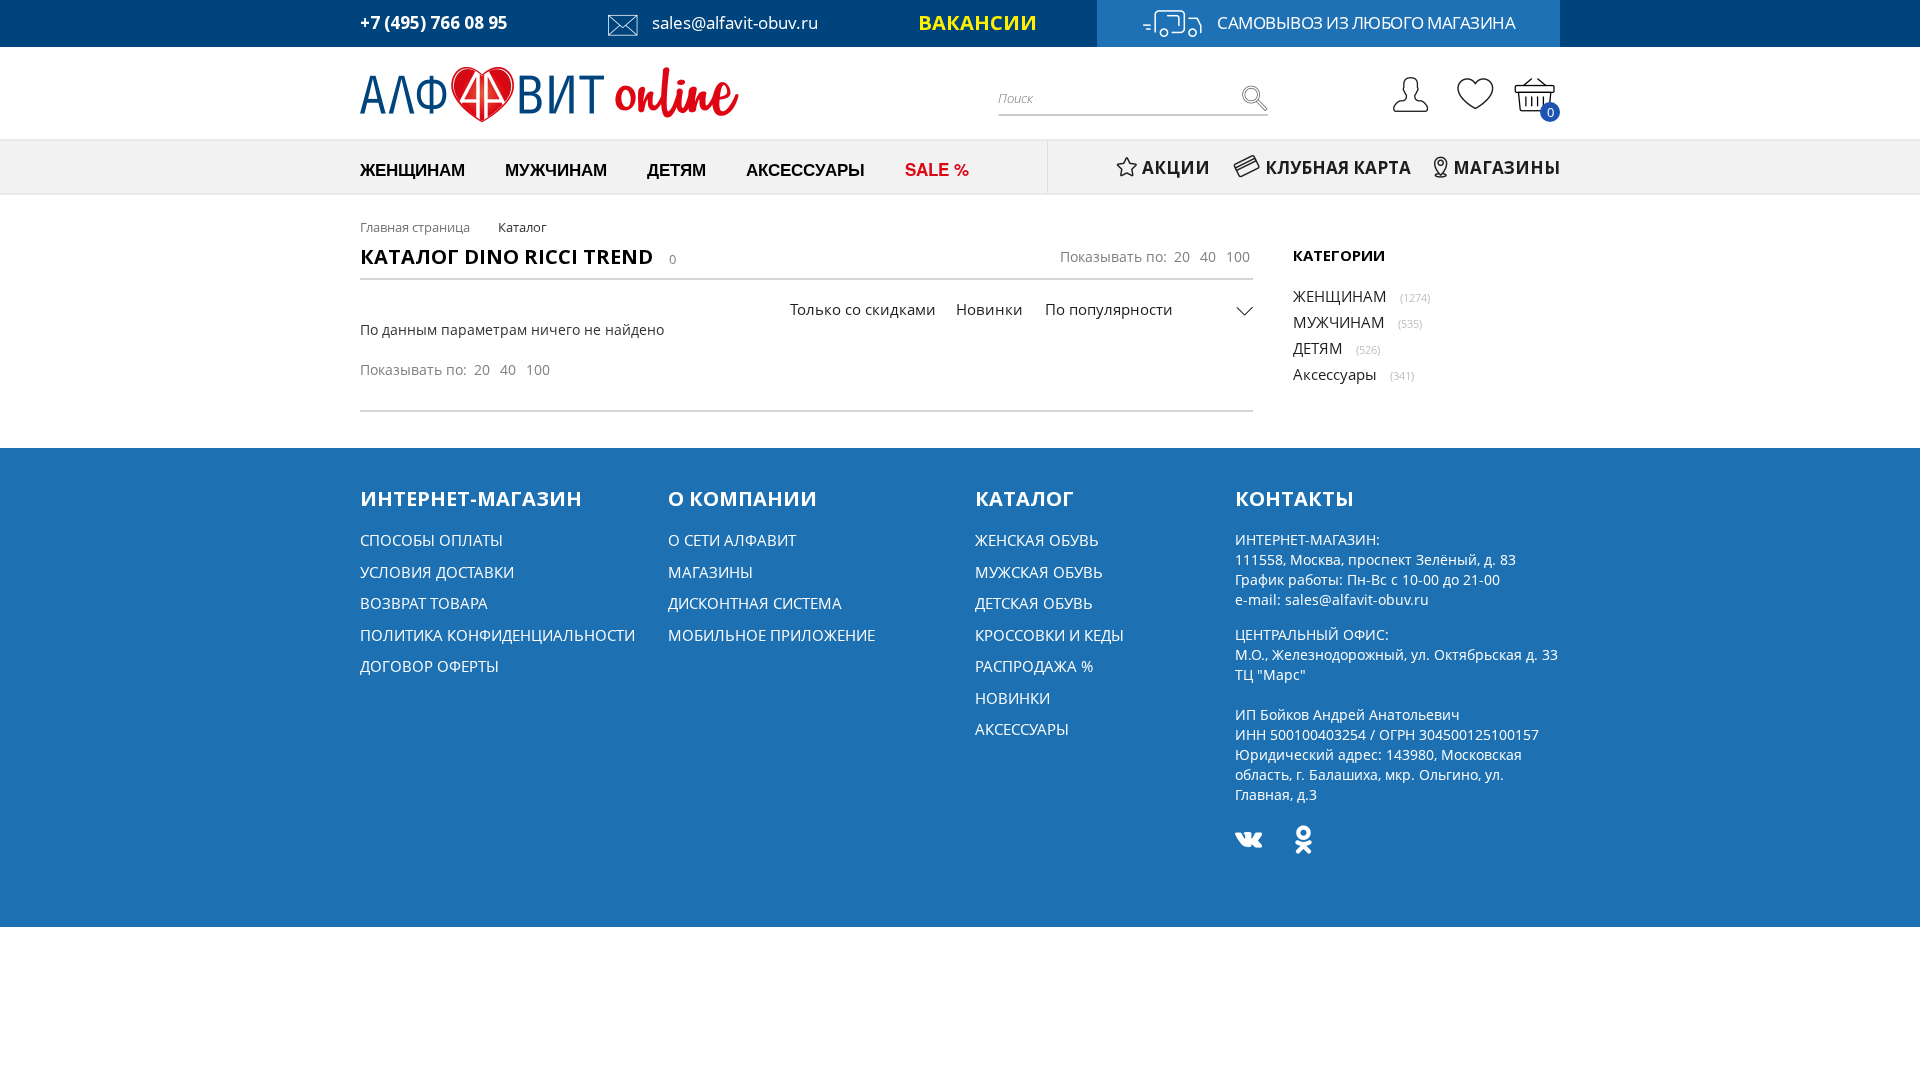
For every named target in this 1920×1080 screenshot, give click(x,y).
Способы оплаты (431, 540)
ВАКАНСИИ (977, 22)
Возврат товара (424, 603)
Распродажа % (1034, 666)
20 (1182, 256)
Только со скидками (863, 309)
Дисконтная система (755, 603)
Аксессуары (1335, 374)
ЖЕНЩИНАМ (1340, 296)
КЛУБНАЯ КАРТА (1338, 167)
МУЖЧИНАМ (1339, 322)
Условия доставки (437, 572)
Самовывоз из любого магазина (1366, 22)
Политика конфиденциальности (497, 635)
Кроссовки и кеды (1049, 635)
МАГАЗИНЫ (1506, 167)
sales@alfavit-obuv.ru (733, 22)
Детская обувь (1034, 603)
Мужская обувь (1039, 572)
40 (1208, 256)
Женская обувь (1037, 540)
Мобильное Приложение (771, 635)
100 (1238, 256)
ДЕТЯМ (1318, 348)
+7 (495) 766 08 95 (434, 22)
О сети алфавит (732, 540)
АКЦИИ (1176, 167)
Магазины (710, 572)
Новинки (989, 309)
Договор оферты (429, 666)
